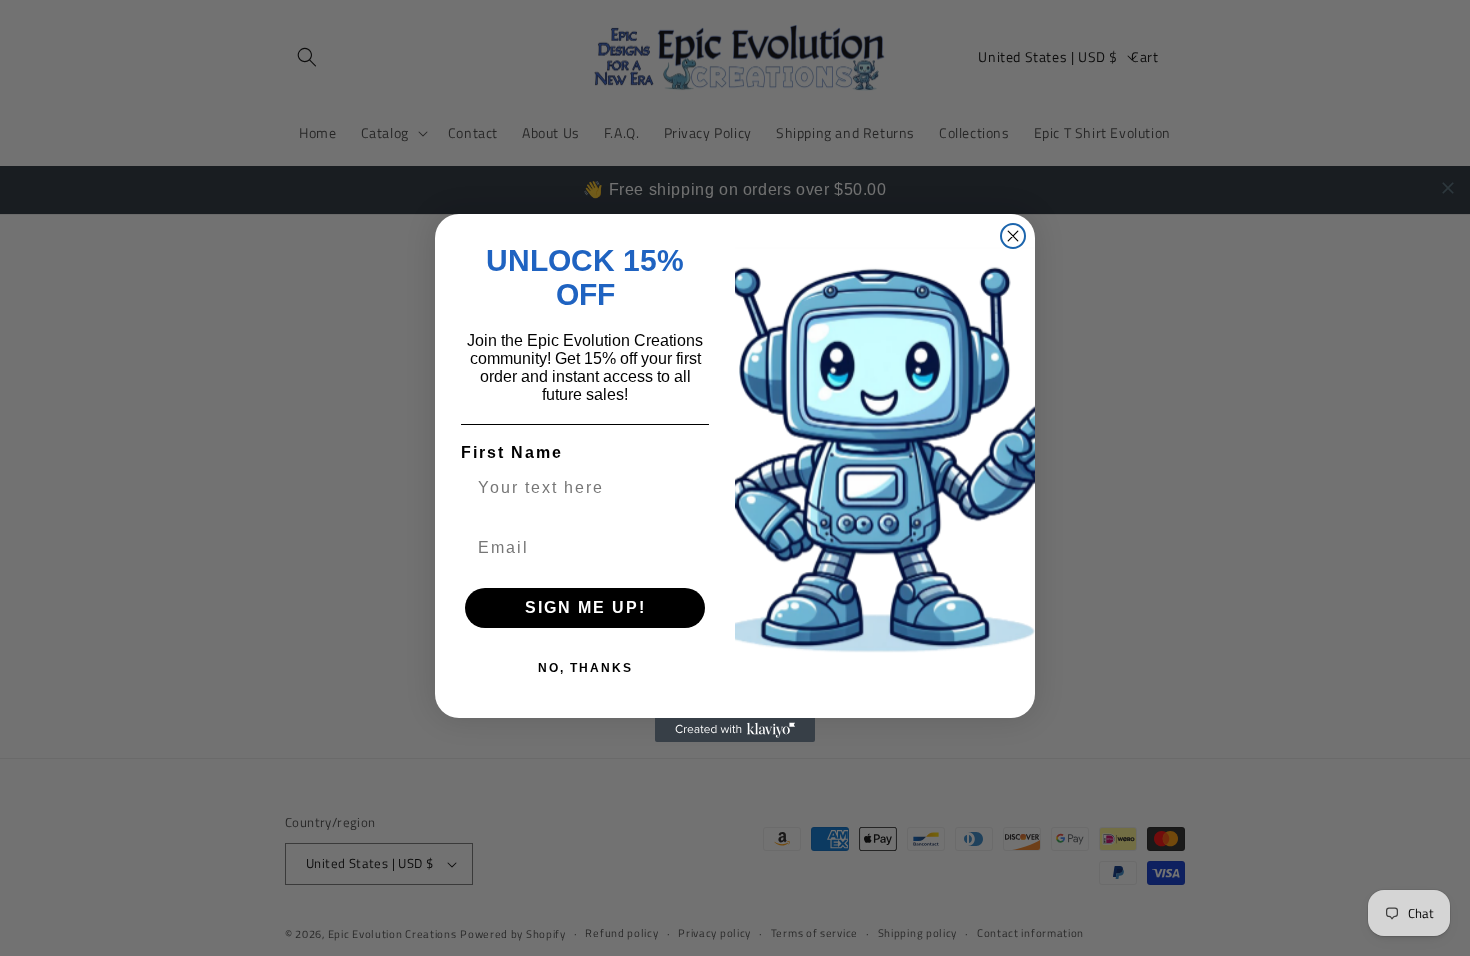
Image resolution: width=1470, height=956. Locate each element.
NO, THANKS (585, 668)
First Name (512, 452)
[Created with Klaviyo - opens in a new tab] (735, 730)
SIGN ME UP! (585, 607)
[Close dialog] (1013, 236)
